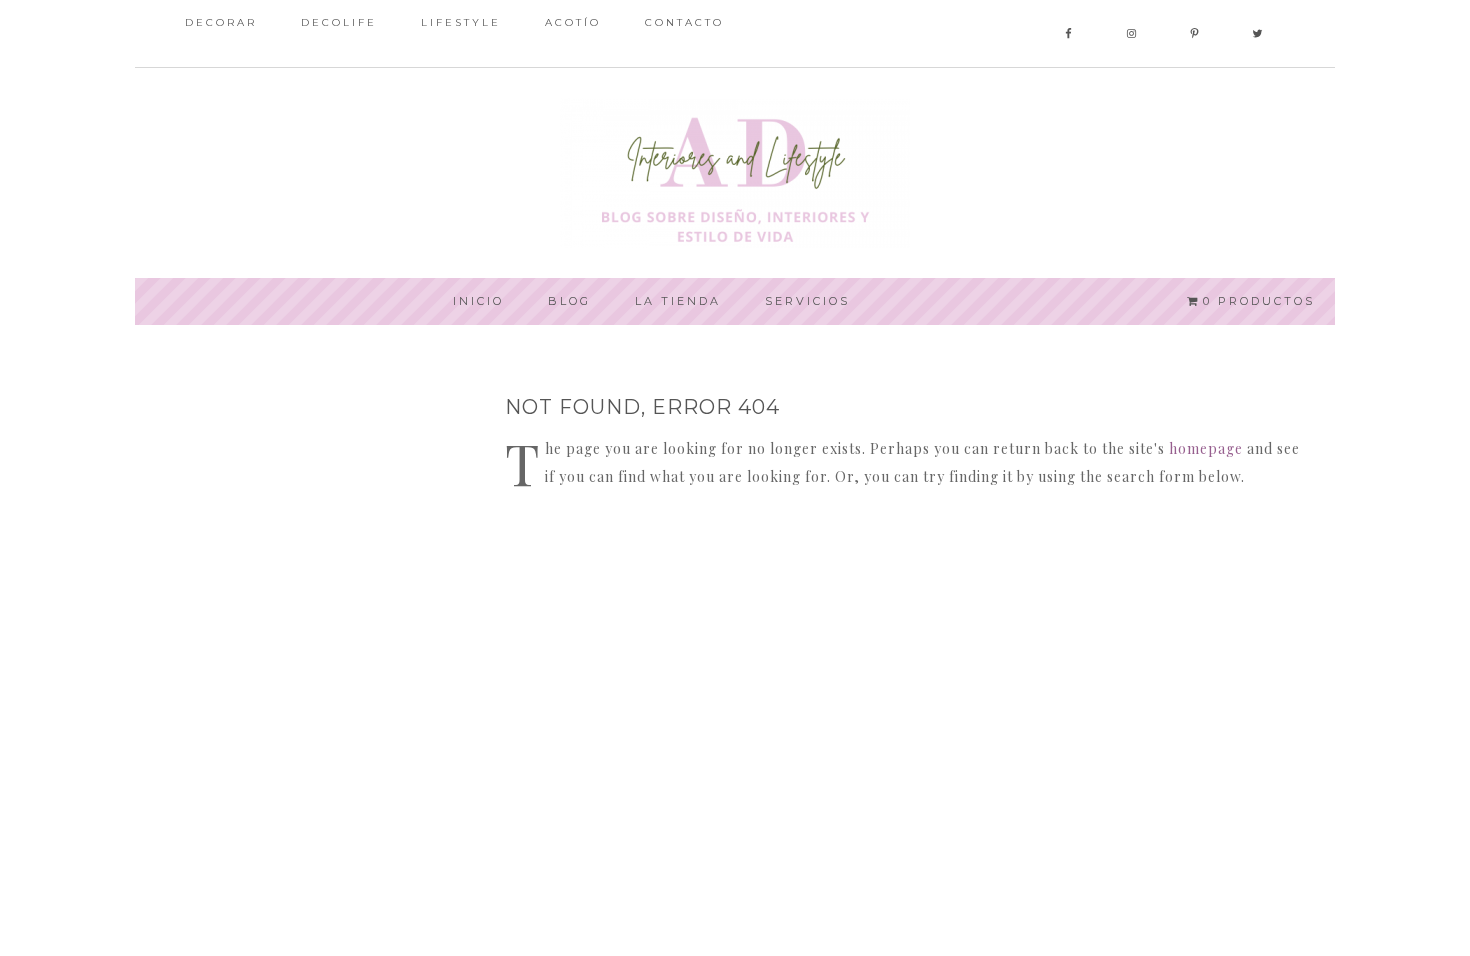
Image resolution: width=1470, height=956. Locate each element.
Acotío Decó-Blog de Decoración (735, 173)
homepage (1206, 448)
